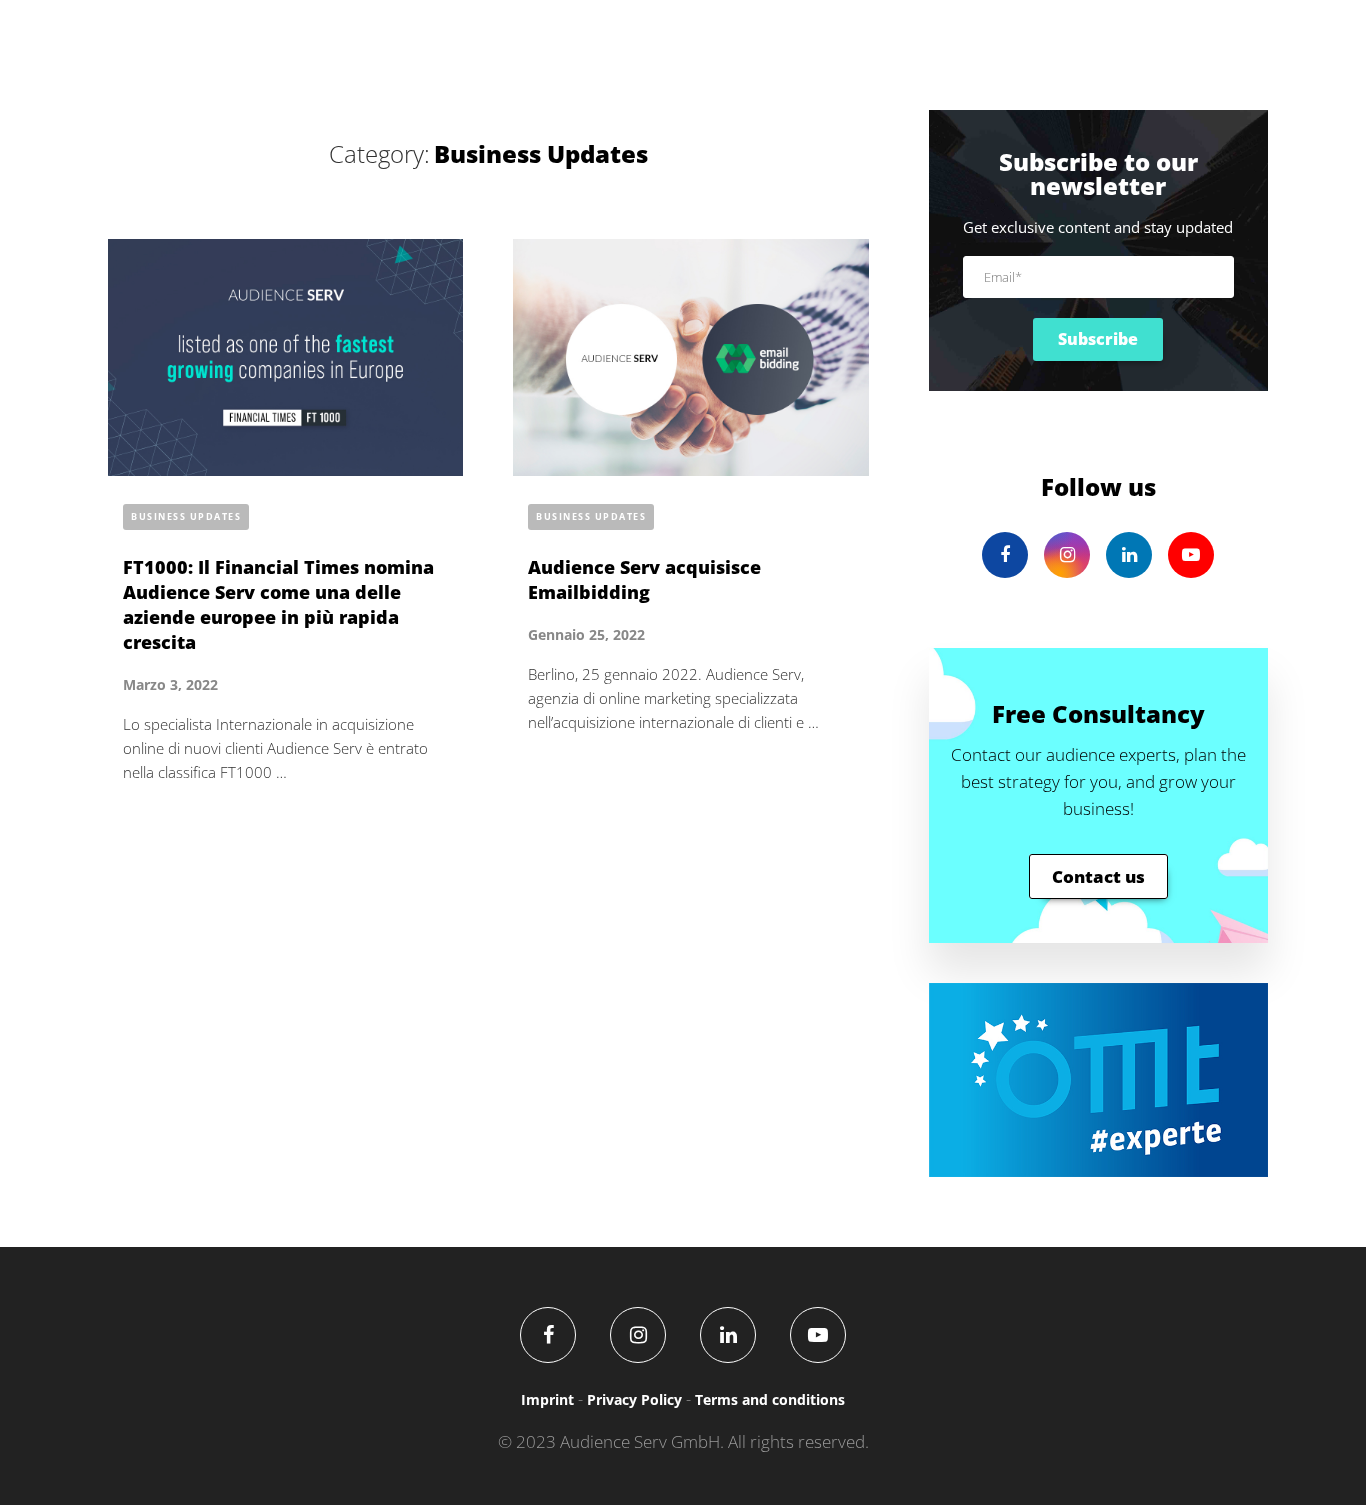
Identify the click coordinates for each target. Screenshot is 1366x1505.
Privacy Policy (634, 1399)
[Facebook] (548, 1335)
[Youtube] (818, 1335)
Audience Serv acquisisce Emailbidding (644, 579)
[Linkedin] (728, 1335)
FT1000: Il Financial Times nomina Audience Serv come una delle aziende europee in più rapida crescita (278, 604)
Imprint (547, 1399)
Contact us (1098, 876)
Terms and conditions (770, 1399)
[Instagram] (638, 1335)
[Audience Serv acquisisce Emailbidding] (690, 357)
